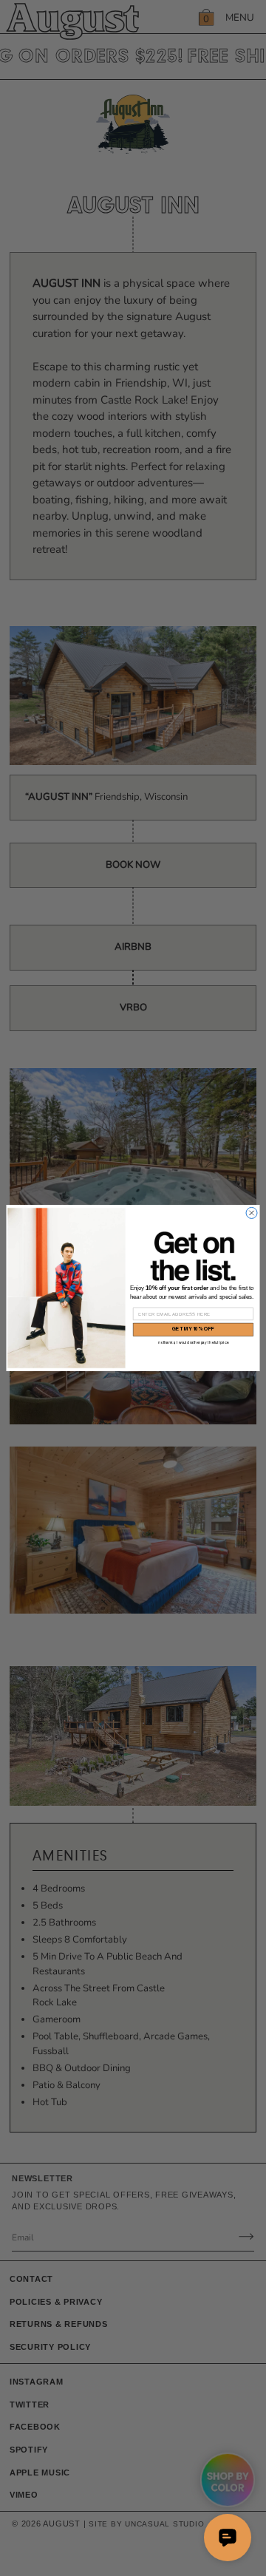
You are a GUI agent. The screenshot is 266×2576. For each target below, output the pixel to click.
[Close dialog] (252, 1213)
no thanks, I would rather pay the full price (194, 1343)
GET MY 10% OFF (193, 1329)
